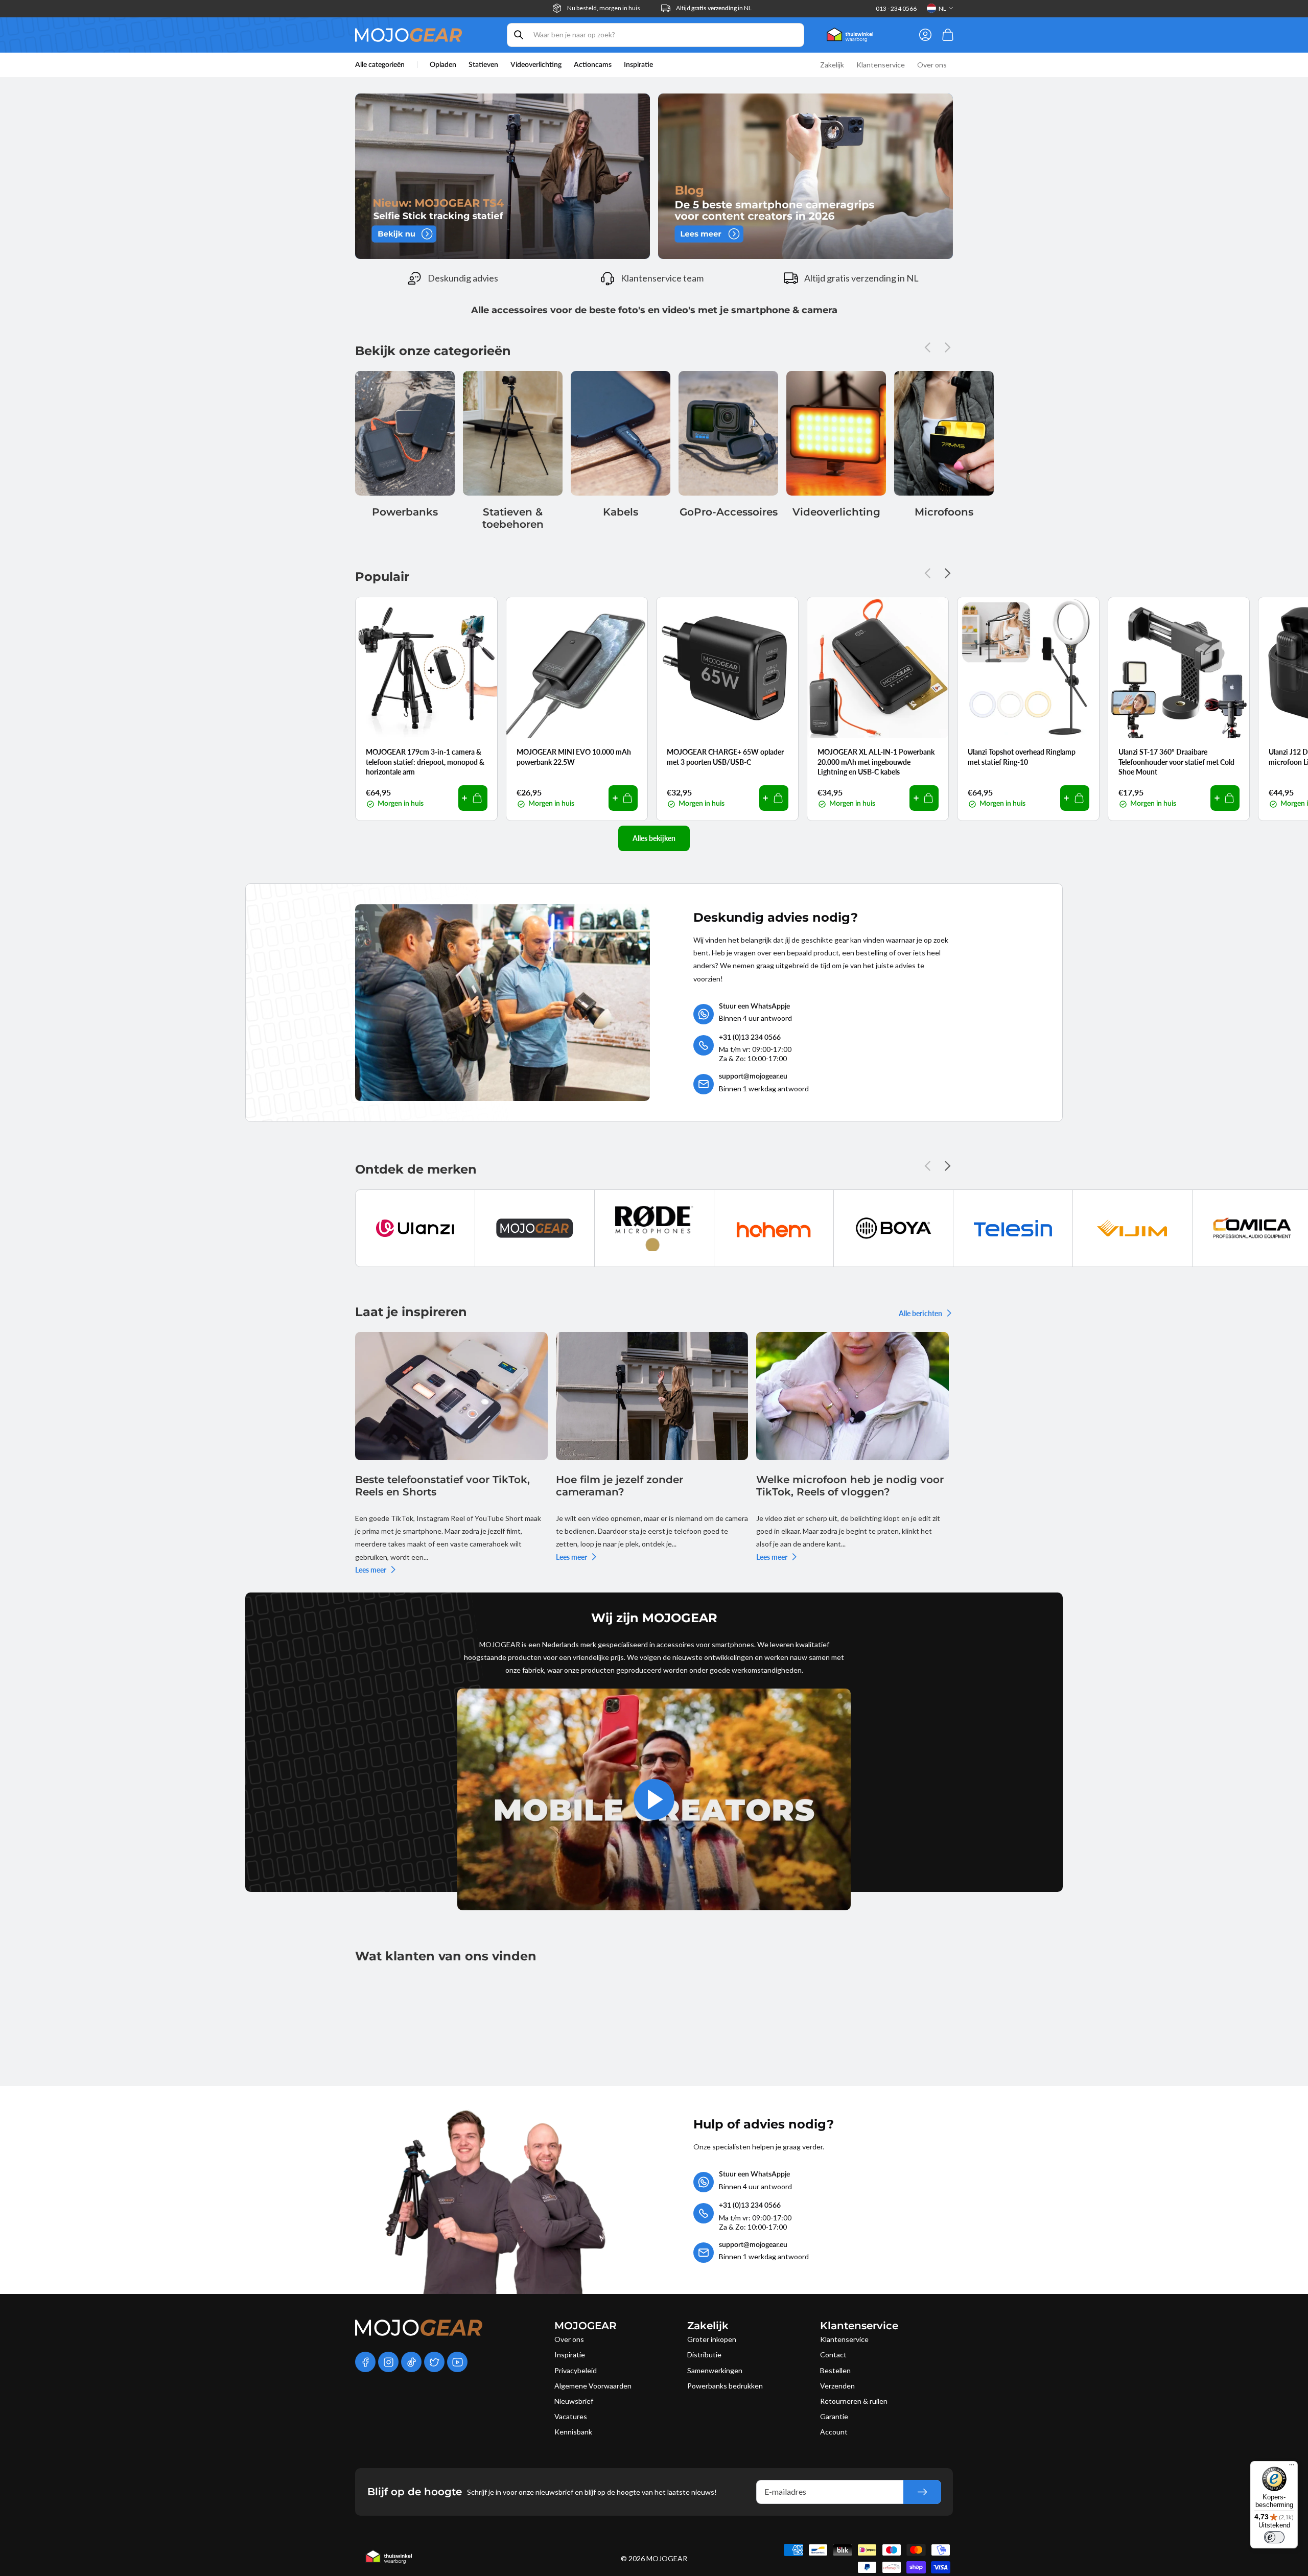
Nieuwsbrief (574, 2401)
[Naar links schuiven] (930, 347)
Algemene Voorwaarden (593, 2386)
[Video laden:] (654, 1799)
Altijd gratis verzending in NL (861, 278)
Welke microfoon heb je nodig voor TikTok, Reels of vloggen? (850, 1486)
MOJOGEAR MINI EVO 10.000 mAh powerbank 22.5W (574, 757)
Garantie (834, 2416)
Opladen (443, 65)
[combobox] (656, 35)
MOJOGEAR (667, 2558)
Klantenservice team (662, 278)
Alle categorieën (380, 65)
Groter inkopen (712, 2339)
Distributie (704, 2355)
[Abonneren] (922, 2492)
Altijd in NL (714, 8)
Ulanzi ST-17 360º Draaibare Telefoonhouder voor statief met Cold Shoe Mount (1176, 762)
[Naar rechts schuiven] (945, 347)
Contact (833, 2355)
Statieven (483, 65)
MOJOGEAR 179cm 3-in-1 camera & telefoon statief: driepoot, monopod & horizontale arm (425, 762)
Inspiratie (570, 2355)
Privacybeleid (576, 2370)
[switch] (1274, 2537)
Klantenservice (844, 2339)
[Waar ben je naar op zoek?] (519, 35)
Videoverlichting (536, 65)
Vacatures (571, 2416)
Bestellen (835, 2370)
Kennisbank (573, 2432)
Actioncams (593, 65)
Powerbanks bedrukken (725, 2386)
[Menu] (1292, 2467)
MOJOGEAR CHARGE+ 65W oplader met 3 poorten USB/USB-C (725, 757)
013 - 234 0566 (896, 8)
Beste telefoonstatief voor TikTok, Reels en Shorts (442, 1486)
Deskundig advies (463, 278)
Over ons (569, 2339)
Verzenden (837, 2386)
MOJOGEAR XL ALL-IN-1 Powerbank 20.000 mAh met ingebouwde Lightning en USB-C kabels (876, 762)
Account (834, 2432)
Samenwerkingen (715, 2370)
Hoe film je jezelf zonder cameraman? (620, 1486)
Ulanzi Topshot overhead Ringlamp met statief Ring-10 (1022, 757)
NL (942, 8)
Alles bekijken (654, 838)
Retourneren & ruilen (854, 2401)
